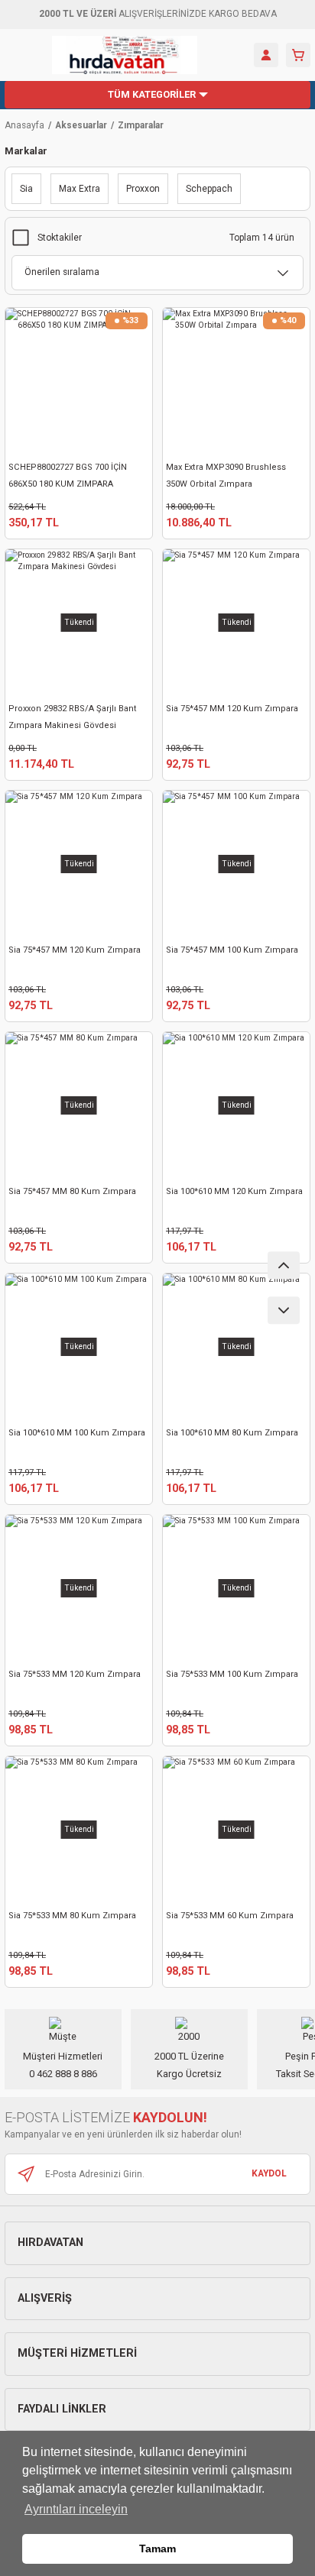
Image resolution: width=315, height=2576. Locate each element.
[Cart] (298, 55)
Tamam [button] (157, 2548)
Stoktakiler (60, 238)
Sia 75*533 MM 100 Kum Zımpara (232, 1674)
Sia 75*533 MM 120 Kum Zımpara (75, 1674)
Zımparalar (141, 125)
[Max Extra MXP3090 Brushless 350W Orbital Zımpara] (236, 381)
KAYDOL (269, 2173)
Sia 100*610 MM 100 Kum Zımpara (77, 1433)
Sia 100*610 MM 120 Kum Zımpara (234, 1191)
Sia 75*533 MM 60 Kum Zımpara (230, 1916)
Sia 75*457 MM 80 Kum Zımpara (72, 1191)
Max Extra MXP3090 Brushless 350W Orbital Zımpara (226, 476)
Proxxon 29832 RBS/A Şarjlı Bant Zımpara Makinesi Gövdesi (73, 717)
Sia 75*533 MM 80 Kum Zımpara (72, 1916)
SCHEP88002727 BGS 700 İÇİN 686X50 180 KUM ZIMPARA (68, 476)
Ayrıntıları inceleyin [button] (76, 2509)
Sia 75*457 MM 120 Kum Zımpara (232, 709)
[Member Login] (266, 55)
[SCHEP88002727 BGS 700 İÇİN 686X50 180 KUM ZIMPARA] (79, 381)
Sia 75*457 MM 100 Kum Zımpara (232, 950)
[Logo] (125, 55)
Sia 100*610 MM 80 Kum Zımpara (232, 1433)
